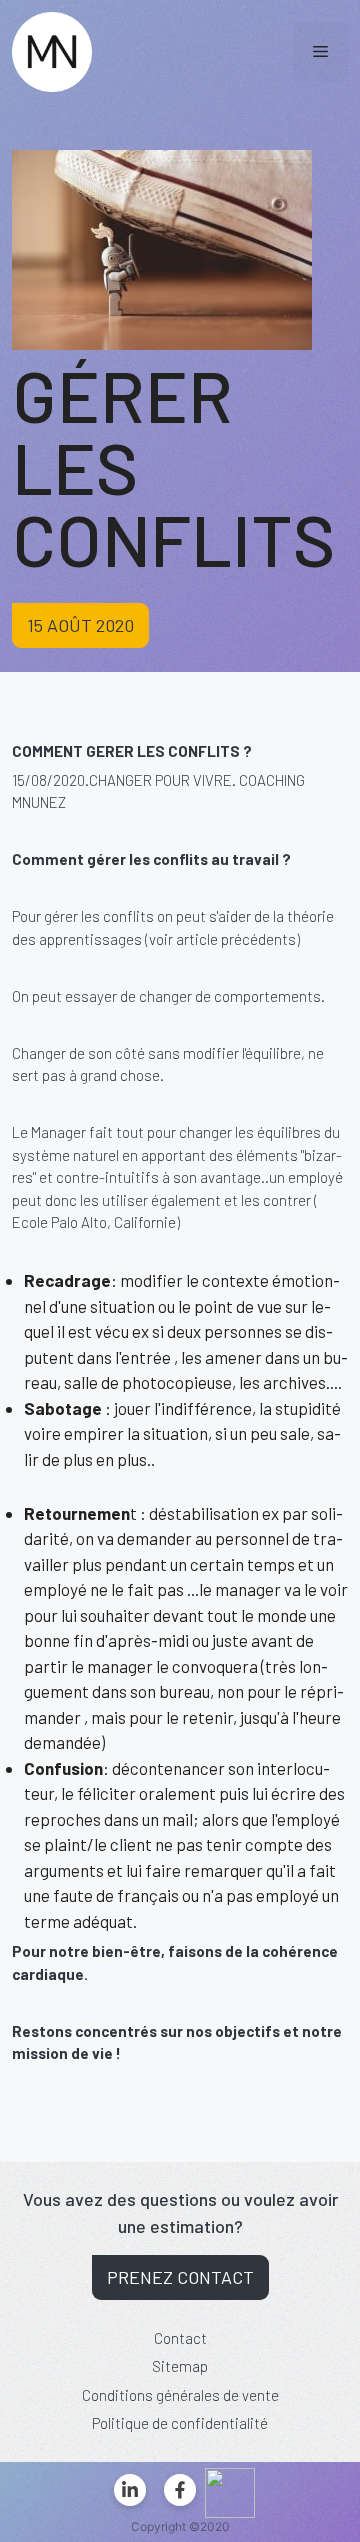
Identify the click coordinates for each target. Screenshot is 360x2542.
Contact (180, 2338)
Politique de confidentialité (180, 2423)
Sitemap (180, 2366)
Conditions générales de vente (180, 2395)
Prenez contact (180, 2277)
